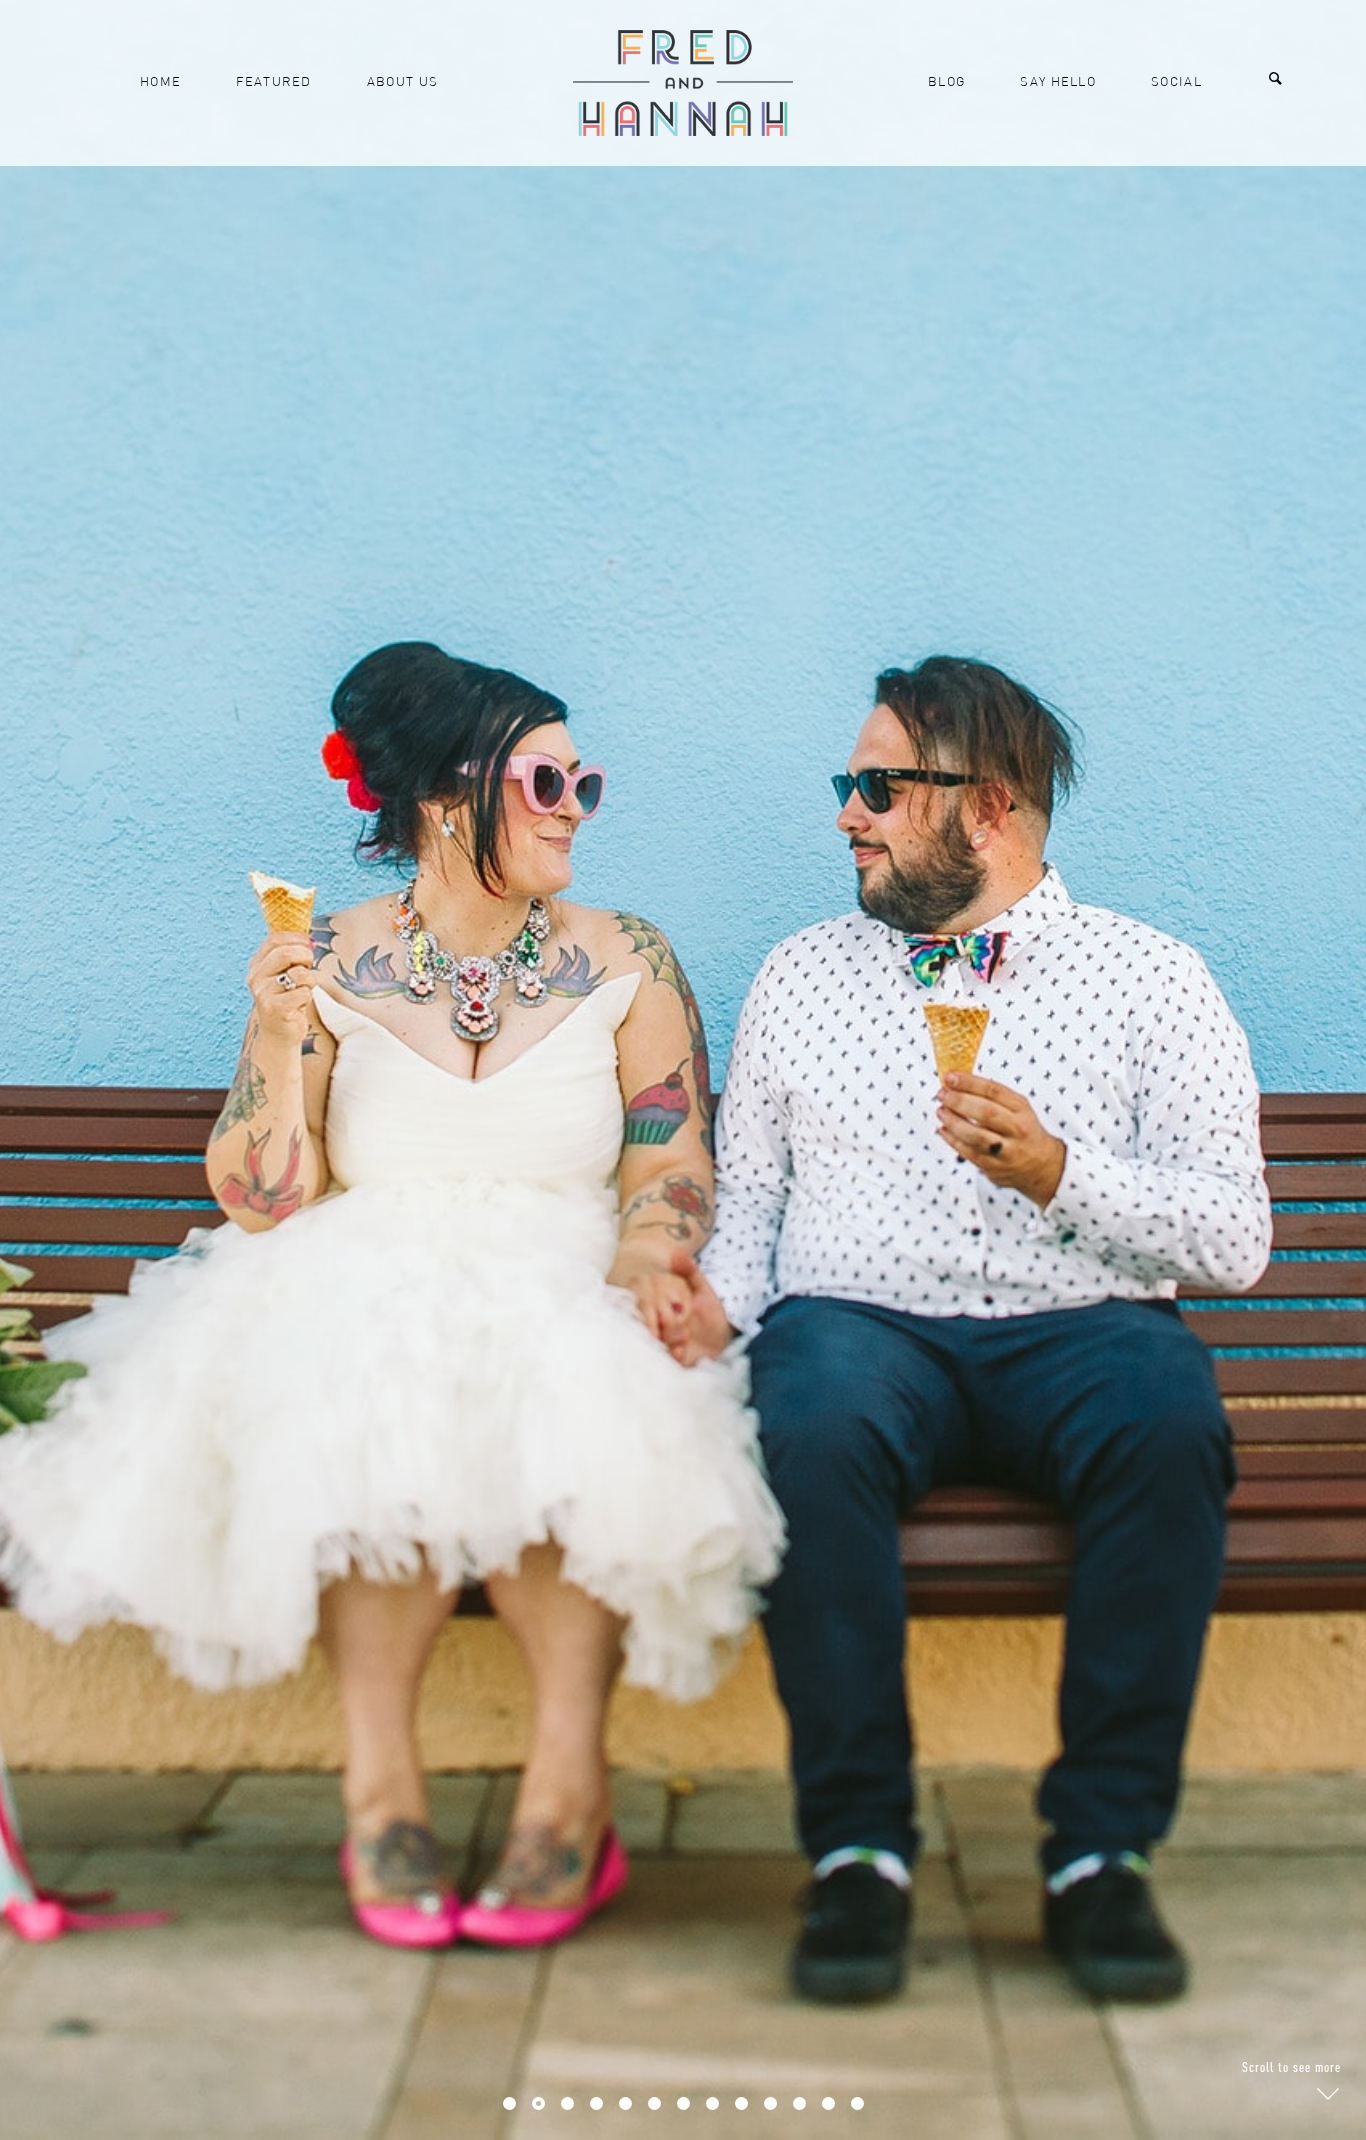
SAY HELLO (1058, 82)
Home (160, 82)
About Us (402, 82)
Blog (946, 82)
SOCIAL (1176, 82)
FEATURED (273, 82)
